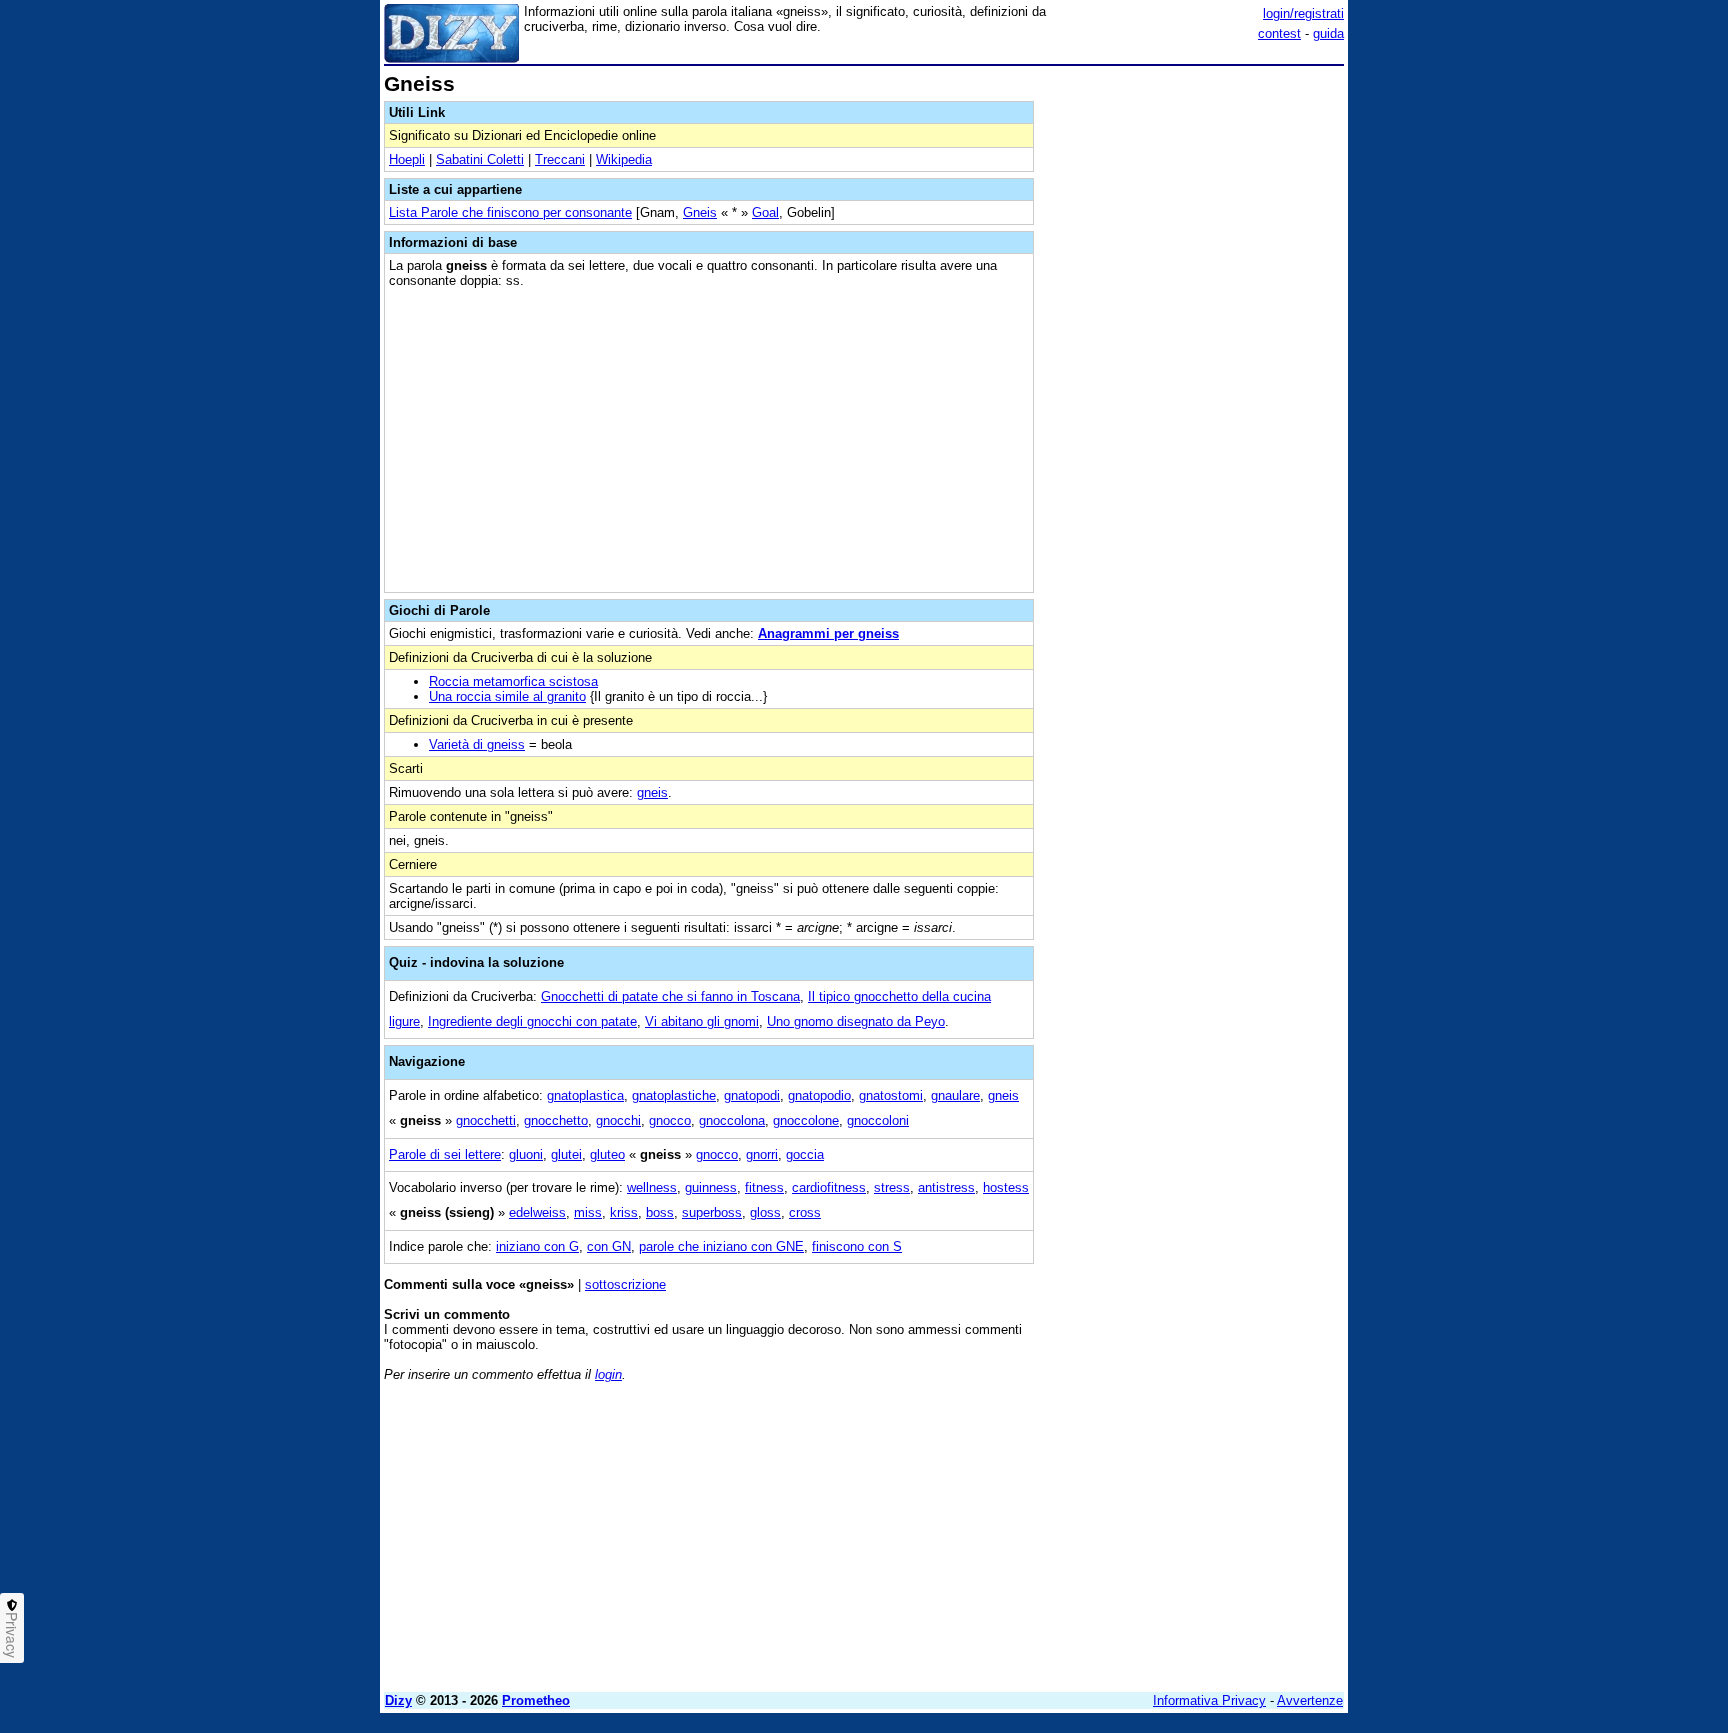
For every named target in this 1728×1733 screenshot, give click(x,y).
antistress (946, 1187)
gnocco (670, 1120)
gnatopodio (819, 1095)
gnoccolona (732, 1120)
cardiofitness (829, 1187)
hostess (1006, 1187)
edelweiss (537, 1212)
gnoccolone (806, 1120)
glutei (566, 1154)
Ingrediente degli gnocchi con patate (532, 1021)
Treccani (560, 159)
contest (1279, 33)
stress (892, 1187)
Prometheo (536, 1700)
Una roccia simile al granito (507, 696)
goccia (805, 1154)
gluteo (607, 1154)
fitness (764, 1187)
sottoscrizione (625, 1284)
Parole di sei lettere (445, 1154)
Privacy (12, 1635)
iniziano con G (537, 1246)
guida (1328, 33)
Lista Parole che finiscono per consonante (510, 212)
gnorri (762, 1154)
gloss (765, 1212)
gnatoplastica (585, 1095)
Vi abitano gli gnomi (702, 1021)
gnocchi (618, 1120)
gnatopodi (752, 1095)
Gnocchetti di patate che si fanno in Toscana (670, 996)
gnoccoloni (878, 1120)
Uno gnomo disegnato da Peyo (856, 1021)
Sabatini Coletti (480, 159)
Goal (765, 212)
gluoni (526, 1154)
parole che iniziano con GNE (721, 1246)
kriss (624, 1212)
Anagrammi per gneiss (828, 633)
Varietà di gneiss (477, 744)
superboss (712, 1212)
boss (660, 1212)
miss (588, 1212)
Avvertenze (1310, 1700)
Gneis (700, 212)
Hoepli (407, 159)
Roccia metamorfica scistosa (513, 681)
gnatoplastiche (674, 1095)
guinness (711, 1187)
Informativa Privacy (1209, 1700)
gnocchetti (486, 1120)
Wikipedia (624, 159)
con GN (609, 1246)
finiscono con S (857, 1246)
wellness (652, 1187)
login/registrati (1303, 13)
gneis (652, 792)
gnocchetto (556, 1120)
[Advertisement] (1194, 373)
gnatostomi (891, 1095)
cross (805, 1212)
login (608, 1374)
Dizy (398, 1700)
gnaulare (955, 1095)
